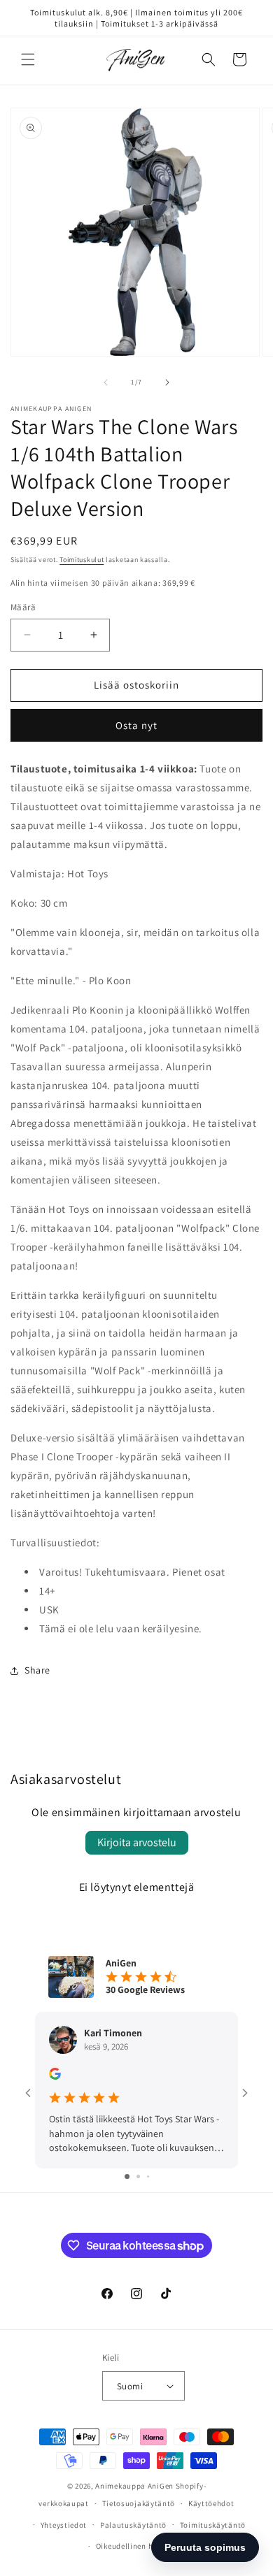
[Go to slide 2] (138, 2176)
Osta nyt (136, 725)
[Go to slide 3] (148, 2176)
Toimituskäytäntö (213, 2525)
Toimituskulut (82, 560)
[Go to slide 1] (127, 2176)
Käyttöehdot (211, 2503)
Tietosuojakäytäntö (139, 2503)
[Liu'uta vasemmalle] (106, 382)
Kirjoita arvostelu (137, 1842)
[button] (28, 59)
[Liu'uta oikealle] (167, 382)
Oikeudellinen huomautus (143, 2546)
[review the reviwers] (55, 2076)
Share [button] (37, 1670)
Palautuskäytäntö (133, 2525)
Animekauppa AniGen (134, 2486)
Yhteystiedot (64, 2525)
